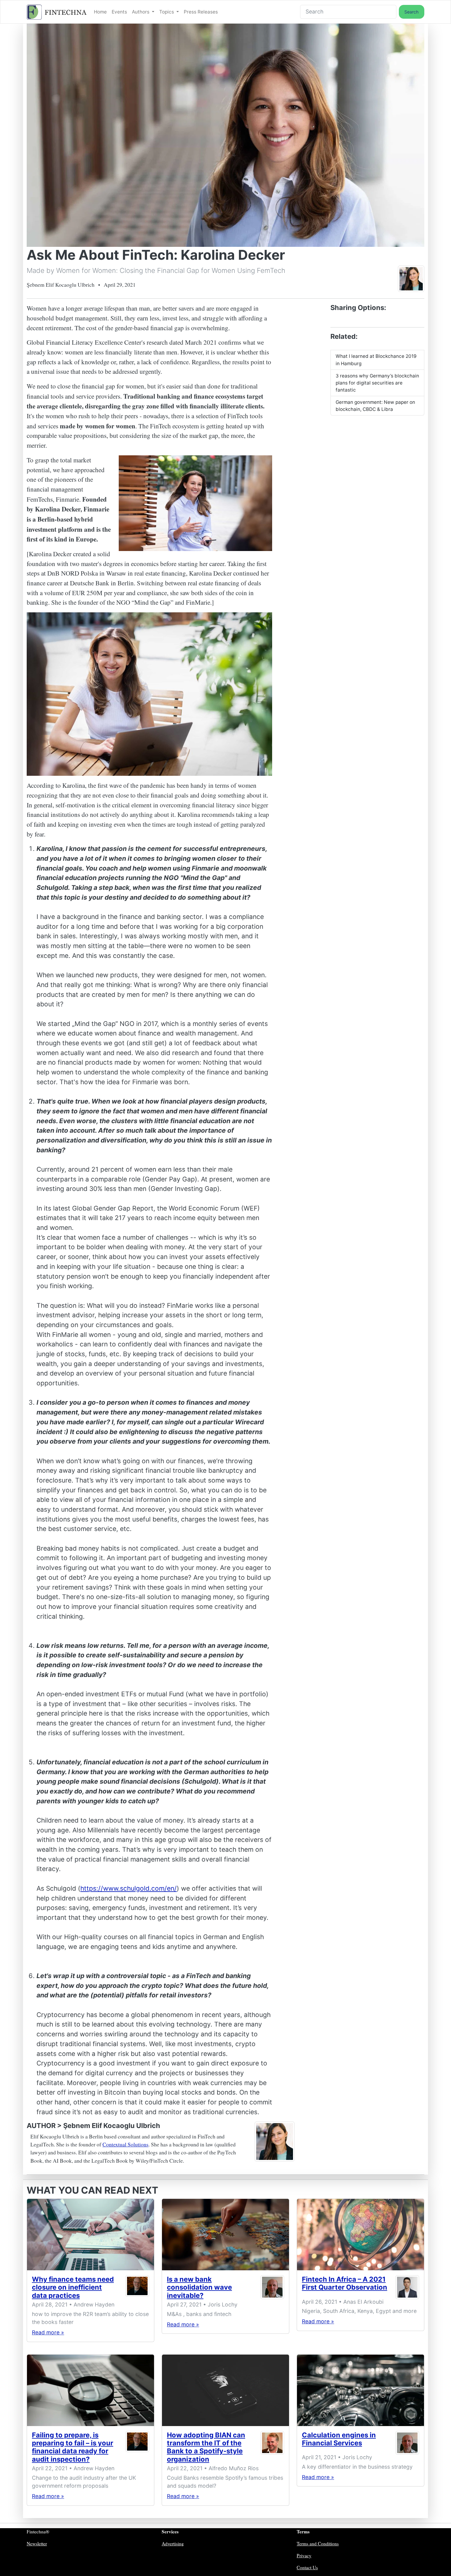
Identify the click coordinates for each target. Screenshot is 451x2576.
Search (411, 12)
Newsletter (37, 2543)
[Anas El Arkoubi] (407, 2287)
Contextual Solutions (125, 2144)
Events (119, 12)
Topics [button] (167, 12)
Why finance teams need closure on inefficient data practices (73, 2287)
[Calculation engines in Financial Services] (360, 2390)
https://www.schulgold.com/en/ (129, 1888)
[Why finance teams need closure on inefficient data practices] (91, 2235)
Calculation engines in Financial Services (339, 2439)
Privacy (304, 2555)
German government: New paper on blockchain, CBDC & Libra (375, 406)
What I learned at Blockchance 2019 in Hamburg (376, 360)
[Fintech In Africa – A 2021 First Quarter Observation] (360, 2235)
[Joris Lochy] (272, 2289)
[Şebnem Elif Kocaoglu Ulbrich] (411, 278)
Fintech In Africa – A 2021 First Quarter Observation (345, 2283)
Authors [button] (141, 12)
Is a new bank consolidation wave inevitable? (199, 2287)
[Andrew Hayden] (137, 2289)
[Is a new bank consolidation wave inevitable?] (225, 2235)
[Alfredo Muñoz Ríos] (272, 2448)
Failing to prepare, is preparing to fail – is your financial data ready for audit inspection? (73, 2447)
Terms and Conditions (318, 2543)
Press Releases (201, 12)
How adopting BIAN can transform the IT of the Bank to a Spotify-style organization (206, 2447)
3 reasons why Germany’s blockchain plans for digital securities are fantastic (377, 383)
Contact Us (307, 2567)
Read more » (48, 2332)
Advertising (173, 2543)
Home (100, 12)
